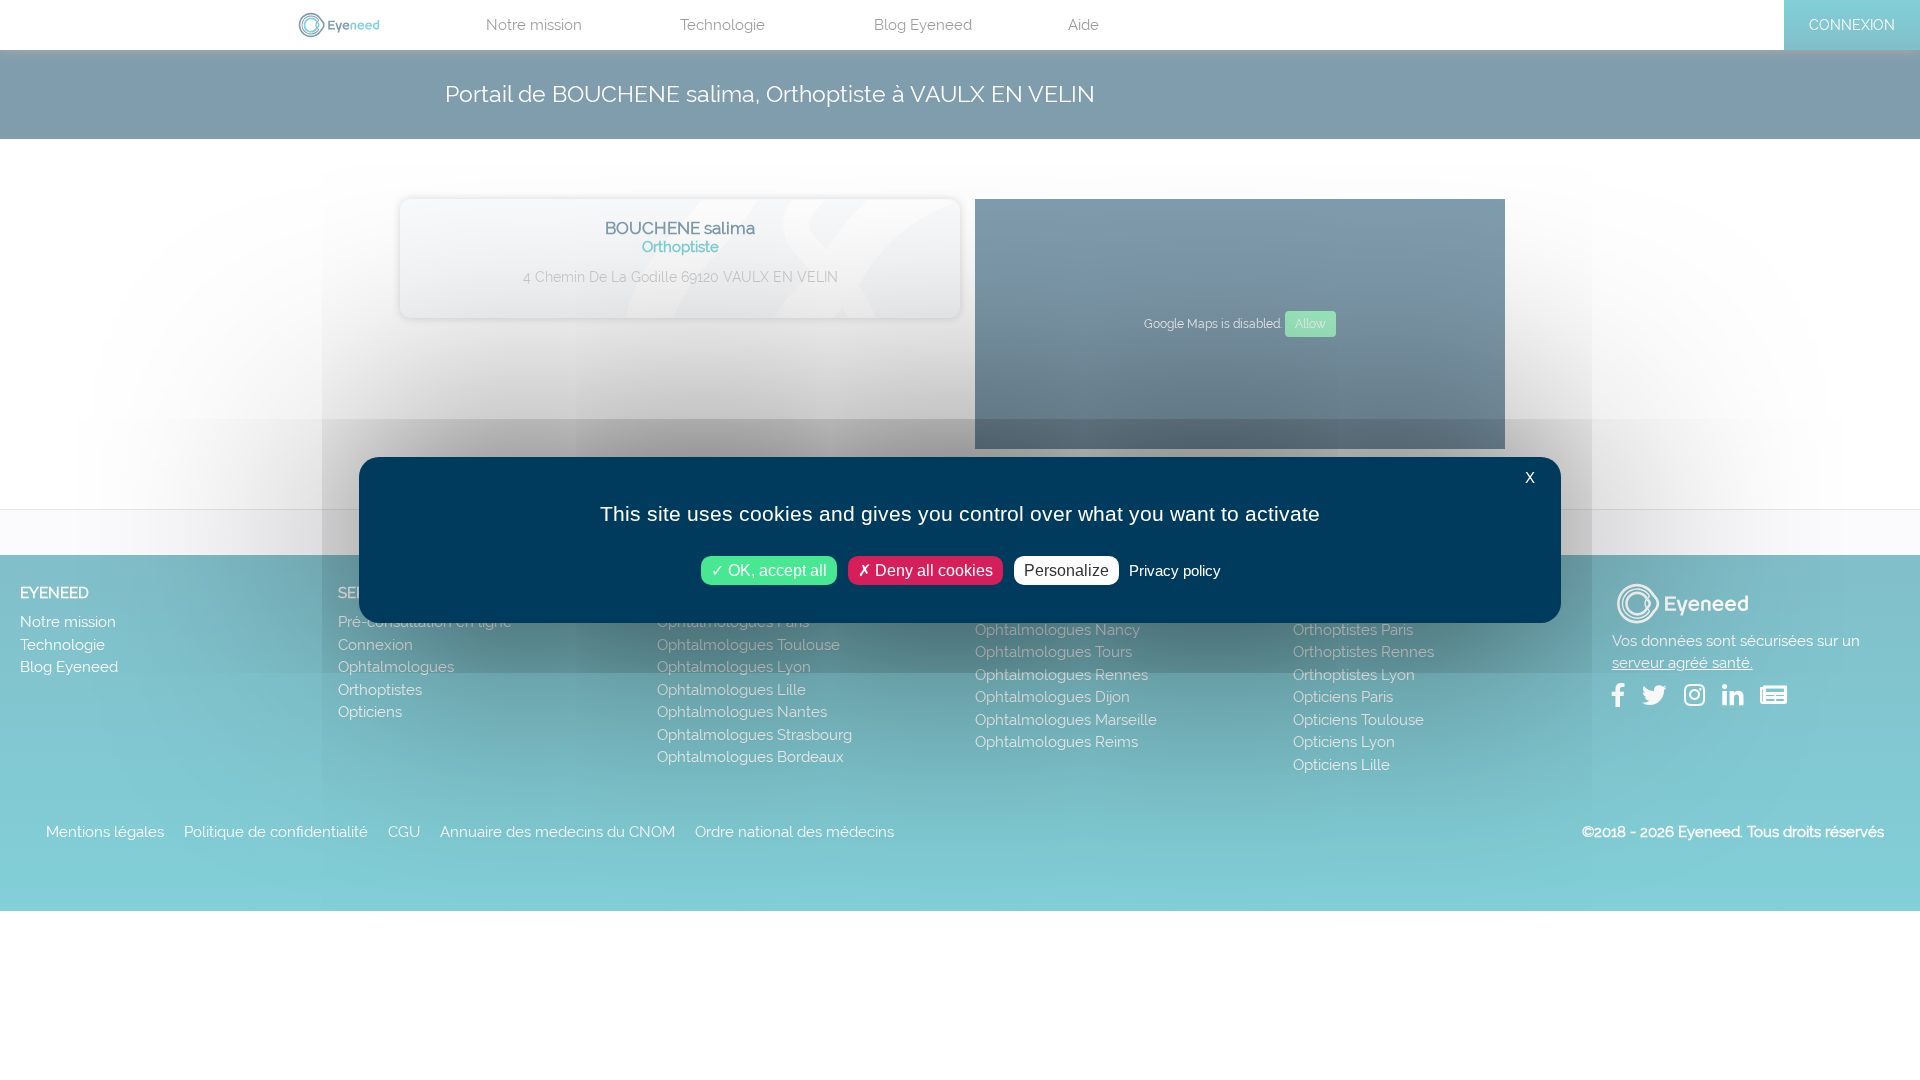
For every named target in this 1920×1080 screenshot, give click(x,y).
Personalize (1066, 570)
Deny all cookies (932, 570)
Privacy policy (1175, 570)
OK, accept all (775, 570)
